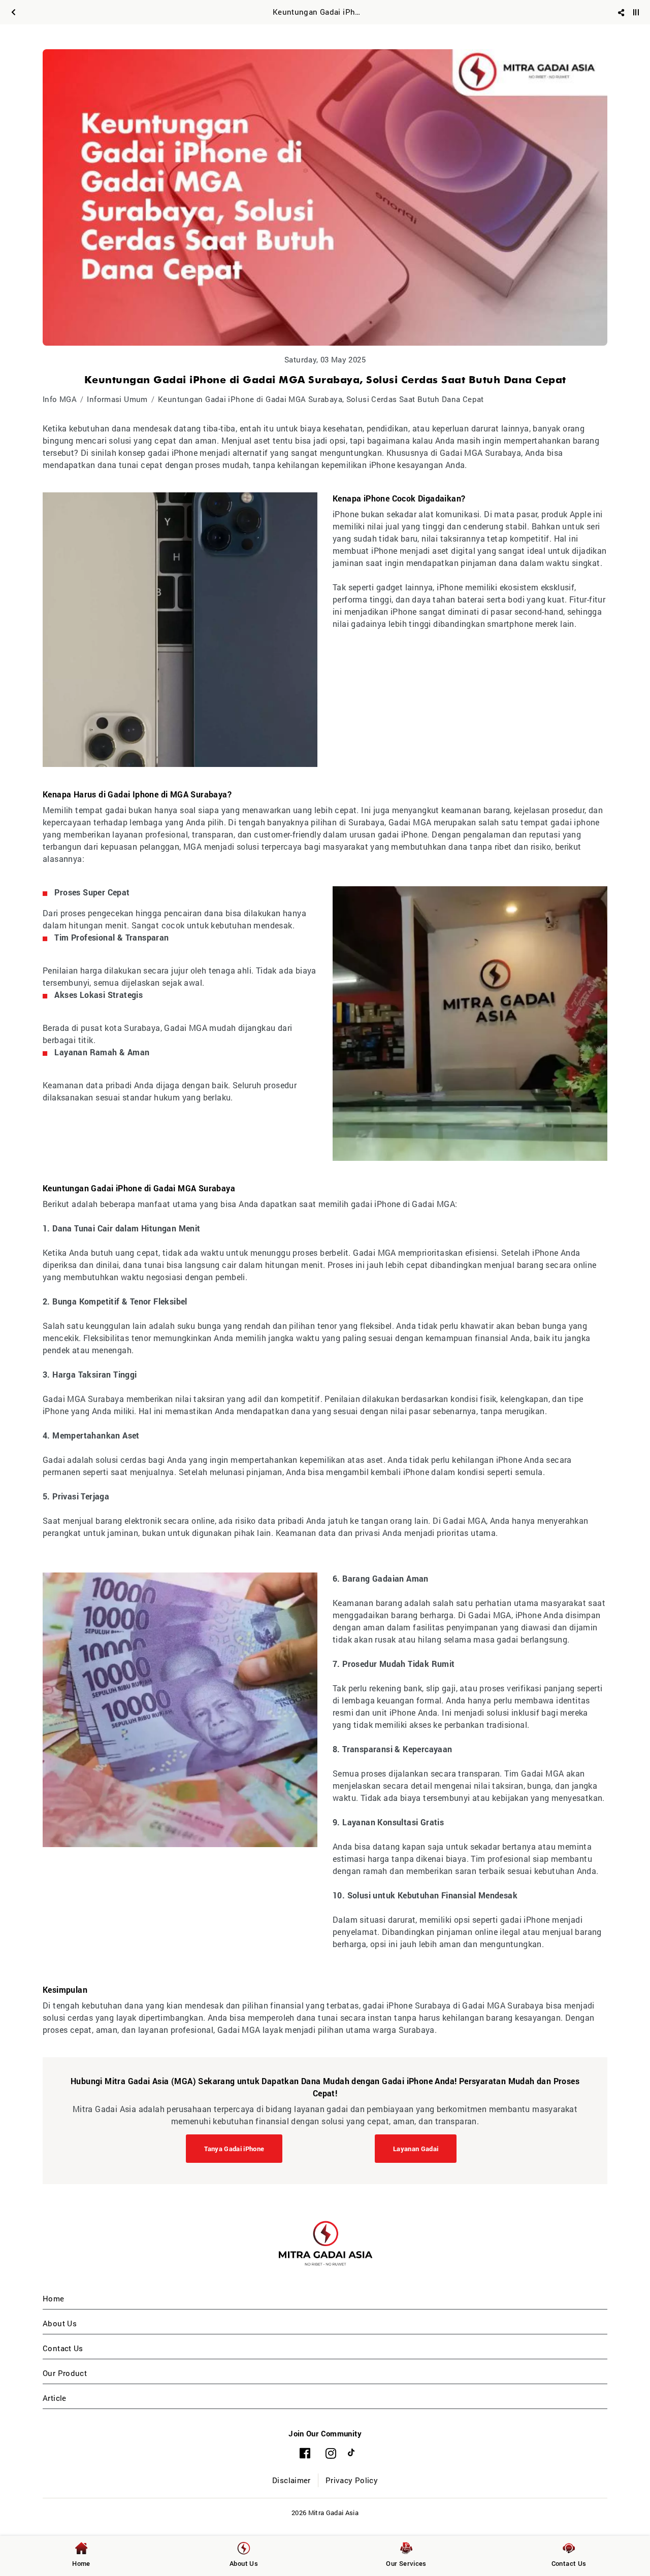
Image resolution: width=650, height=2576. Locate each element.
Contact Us (63, 2348)
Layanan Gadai (416, 2149)
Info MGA (60, 399)
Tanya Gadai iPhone (234, 2149)
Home (54, 2298)
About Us (60, 2323)
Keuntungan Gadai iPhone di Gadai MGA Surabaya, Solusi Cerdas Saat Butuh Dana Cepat (321, 399)
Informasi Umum (117, 399)
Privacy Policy (352, 2480)
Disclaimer (291, 2480)
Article (55, 2398)
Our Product (65, 2373)
